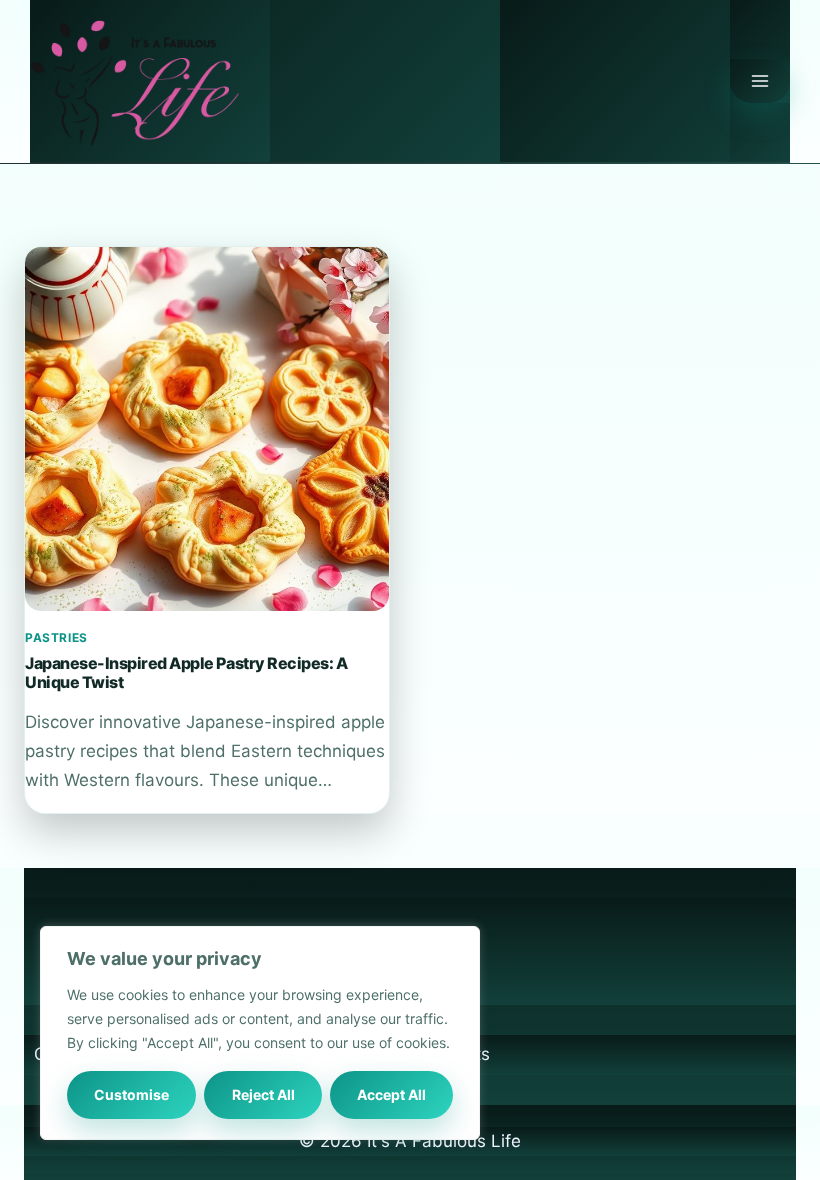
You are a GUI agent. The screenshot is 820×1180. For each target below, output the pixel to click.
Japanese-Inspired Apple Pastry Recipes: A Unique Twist (186, 672)
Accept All (391, 1094)
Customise (131, 1094)
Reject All (263, 1094)
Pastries (56, 637)
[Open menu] (760, 81)
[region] (260, 1033)
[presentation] (207, 429)
